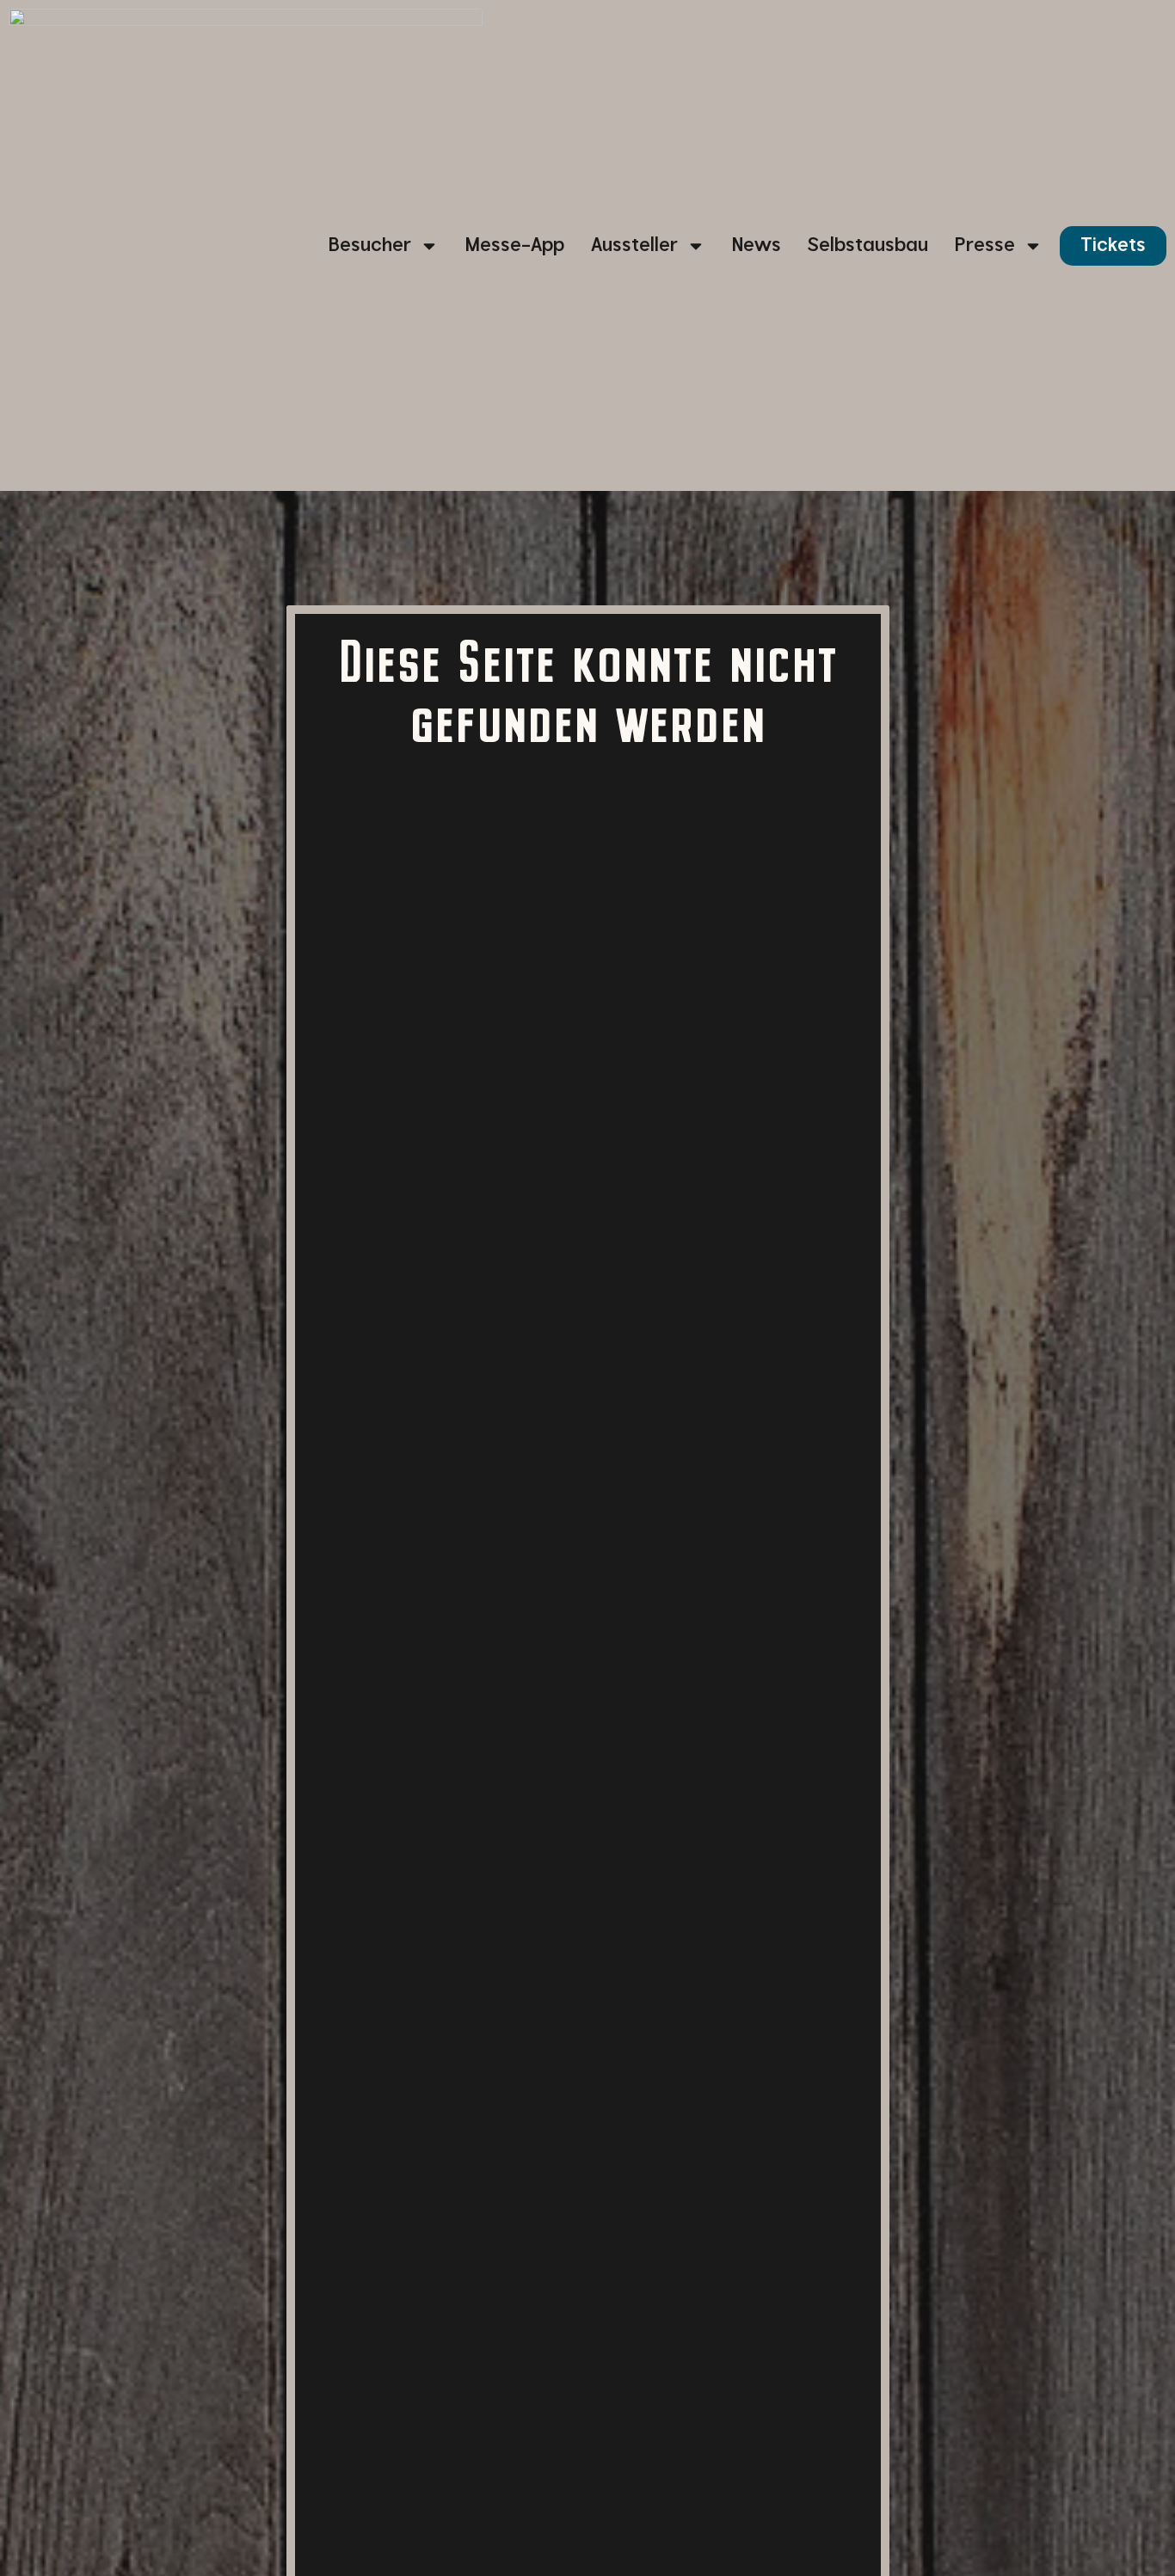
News (757, 245)
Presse (985, 245)
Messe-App (515, 245)
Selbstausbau (868, 245)
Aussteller (634, 245)
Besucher (370, 245)
